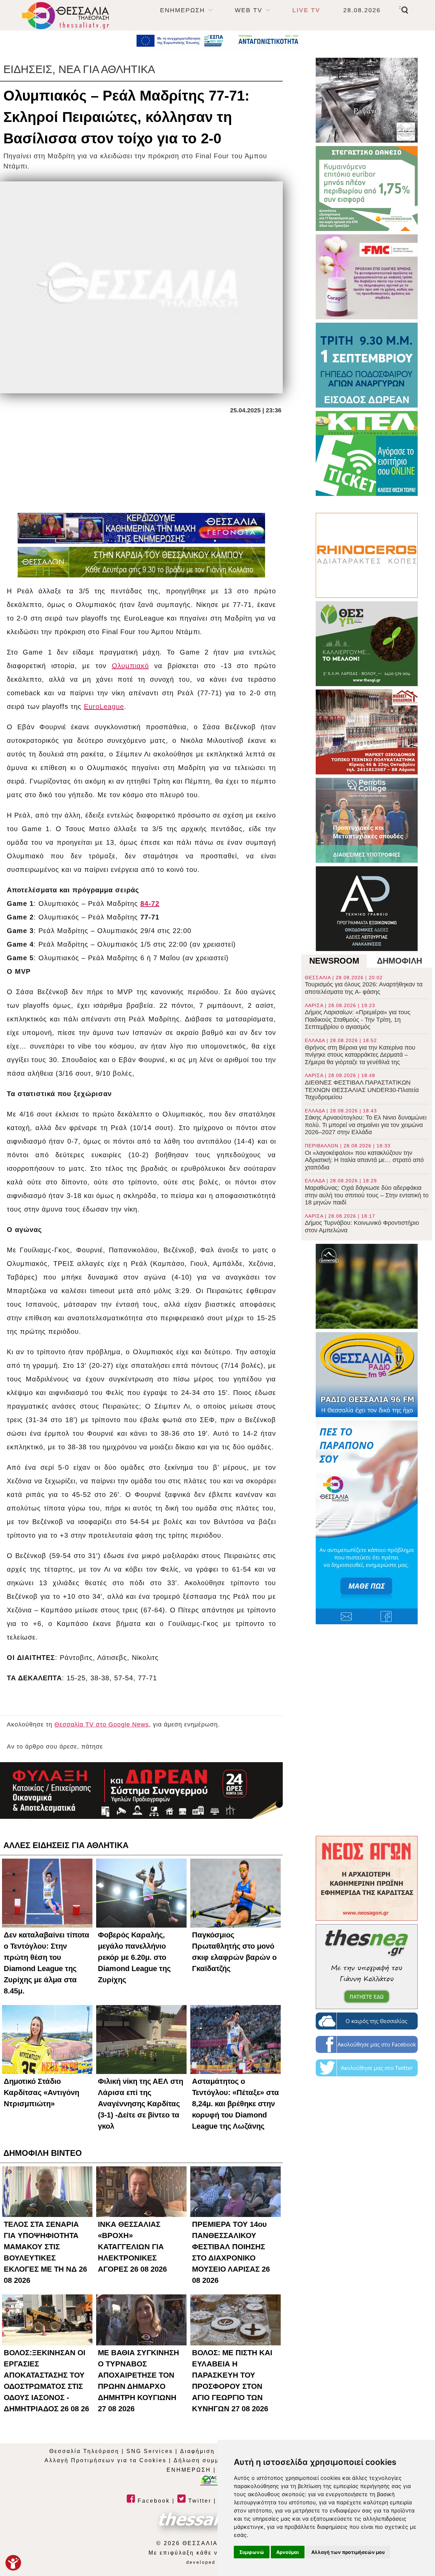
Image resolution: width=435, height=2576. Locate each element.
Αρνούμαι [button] (288, 2552)
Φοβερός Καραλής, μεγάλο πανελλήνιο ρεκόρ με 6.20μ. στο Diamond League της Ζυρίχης (134, 1957)
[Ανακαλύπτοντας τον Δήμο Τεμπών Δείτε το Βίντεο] (367, 100)
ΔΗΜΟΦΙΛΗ (399, 961)
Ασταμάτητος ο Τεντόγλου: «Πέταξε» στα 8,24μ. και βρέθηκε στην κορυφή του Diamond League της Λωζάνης (236, 2104)
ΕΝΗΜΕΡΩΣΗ (182, 10)
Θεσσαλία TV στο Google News (102, 1724)
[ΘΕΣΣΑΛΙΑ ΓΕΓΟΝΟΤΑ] (141, 528)
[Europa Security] (141, 1790)
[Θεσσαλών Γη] (141, 562)
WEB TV (249, 10)
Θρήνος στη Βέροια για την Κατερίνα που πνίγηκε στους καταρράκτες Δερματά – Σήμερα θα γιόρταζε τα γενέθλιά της (360, 1052)
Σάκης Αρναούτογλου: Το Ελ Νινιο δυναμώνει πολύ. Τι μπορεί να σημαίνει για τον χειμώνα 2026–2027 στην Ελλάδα (366, 1122)
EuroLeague (104, 706)
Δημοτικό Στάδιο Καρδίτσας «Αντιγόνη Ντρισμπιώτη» (41, 2092)
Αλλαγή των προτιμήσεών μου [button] (348, 2552)
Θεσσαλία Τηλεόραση (84, 2451)
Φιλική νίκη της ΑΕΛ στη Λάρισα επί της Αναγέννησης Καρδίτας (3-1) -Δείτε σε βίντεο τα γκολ (141, 2104)
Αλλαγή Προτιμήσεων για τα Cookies (106, 2460)
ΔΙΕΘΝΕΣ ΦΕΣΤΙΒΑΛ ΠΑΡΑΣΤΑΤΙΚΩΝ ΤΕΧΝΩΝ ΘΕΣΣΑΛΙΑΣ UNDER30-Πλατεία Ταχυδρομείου (362, 1087)
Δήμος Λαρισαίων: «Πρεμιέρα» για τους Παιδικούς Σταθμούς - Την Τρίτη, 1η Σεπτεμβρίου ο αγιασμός (358, 1017)
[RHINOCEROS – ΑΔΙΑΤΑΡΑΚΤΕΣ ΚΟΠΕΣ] (367, 555)
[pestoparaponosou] (367, 1522)
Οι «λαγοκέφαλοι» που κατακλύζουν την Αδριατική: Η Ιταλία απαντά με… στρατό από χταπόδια (364, 1157)
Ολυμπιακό (130, 666)
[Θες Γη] (367, 644)
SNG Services (150, 2451)
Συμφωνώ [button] (252, 2552)
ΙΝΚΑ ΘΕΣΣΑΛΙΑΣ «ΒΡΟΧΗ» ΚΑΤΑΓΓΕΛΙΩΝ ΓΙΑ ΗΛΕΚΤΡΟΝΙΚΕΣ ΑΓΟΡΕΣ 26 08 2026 (132, 2247)
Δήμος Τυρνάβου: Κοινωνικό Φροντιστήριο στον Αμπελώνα (362, 1223)
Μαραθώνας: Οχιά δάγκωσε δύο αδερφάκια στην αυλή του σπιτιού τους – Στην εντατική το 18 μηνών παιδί (367, 1192)
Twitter (199, 2501)
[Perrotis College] (367, 820)
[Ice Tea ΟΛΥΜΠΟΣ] (367, 1286)
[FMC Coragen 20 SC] (367, 277)
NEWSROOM (334, 961)
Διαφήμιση (197, 2451)
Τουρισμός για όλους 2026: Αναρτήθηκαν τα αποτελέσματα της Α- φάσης (364, 985)
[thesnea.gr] (367, 1967)
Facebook (153, 2501)
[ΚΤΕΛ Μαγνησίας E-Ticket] (367, 453)
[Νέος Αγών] (367, 1878)
